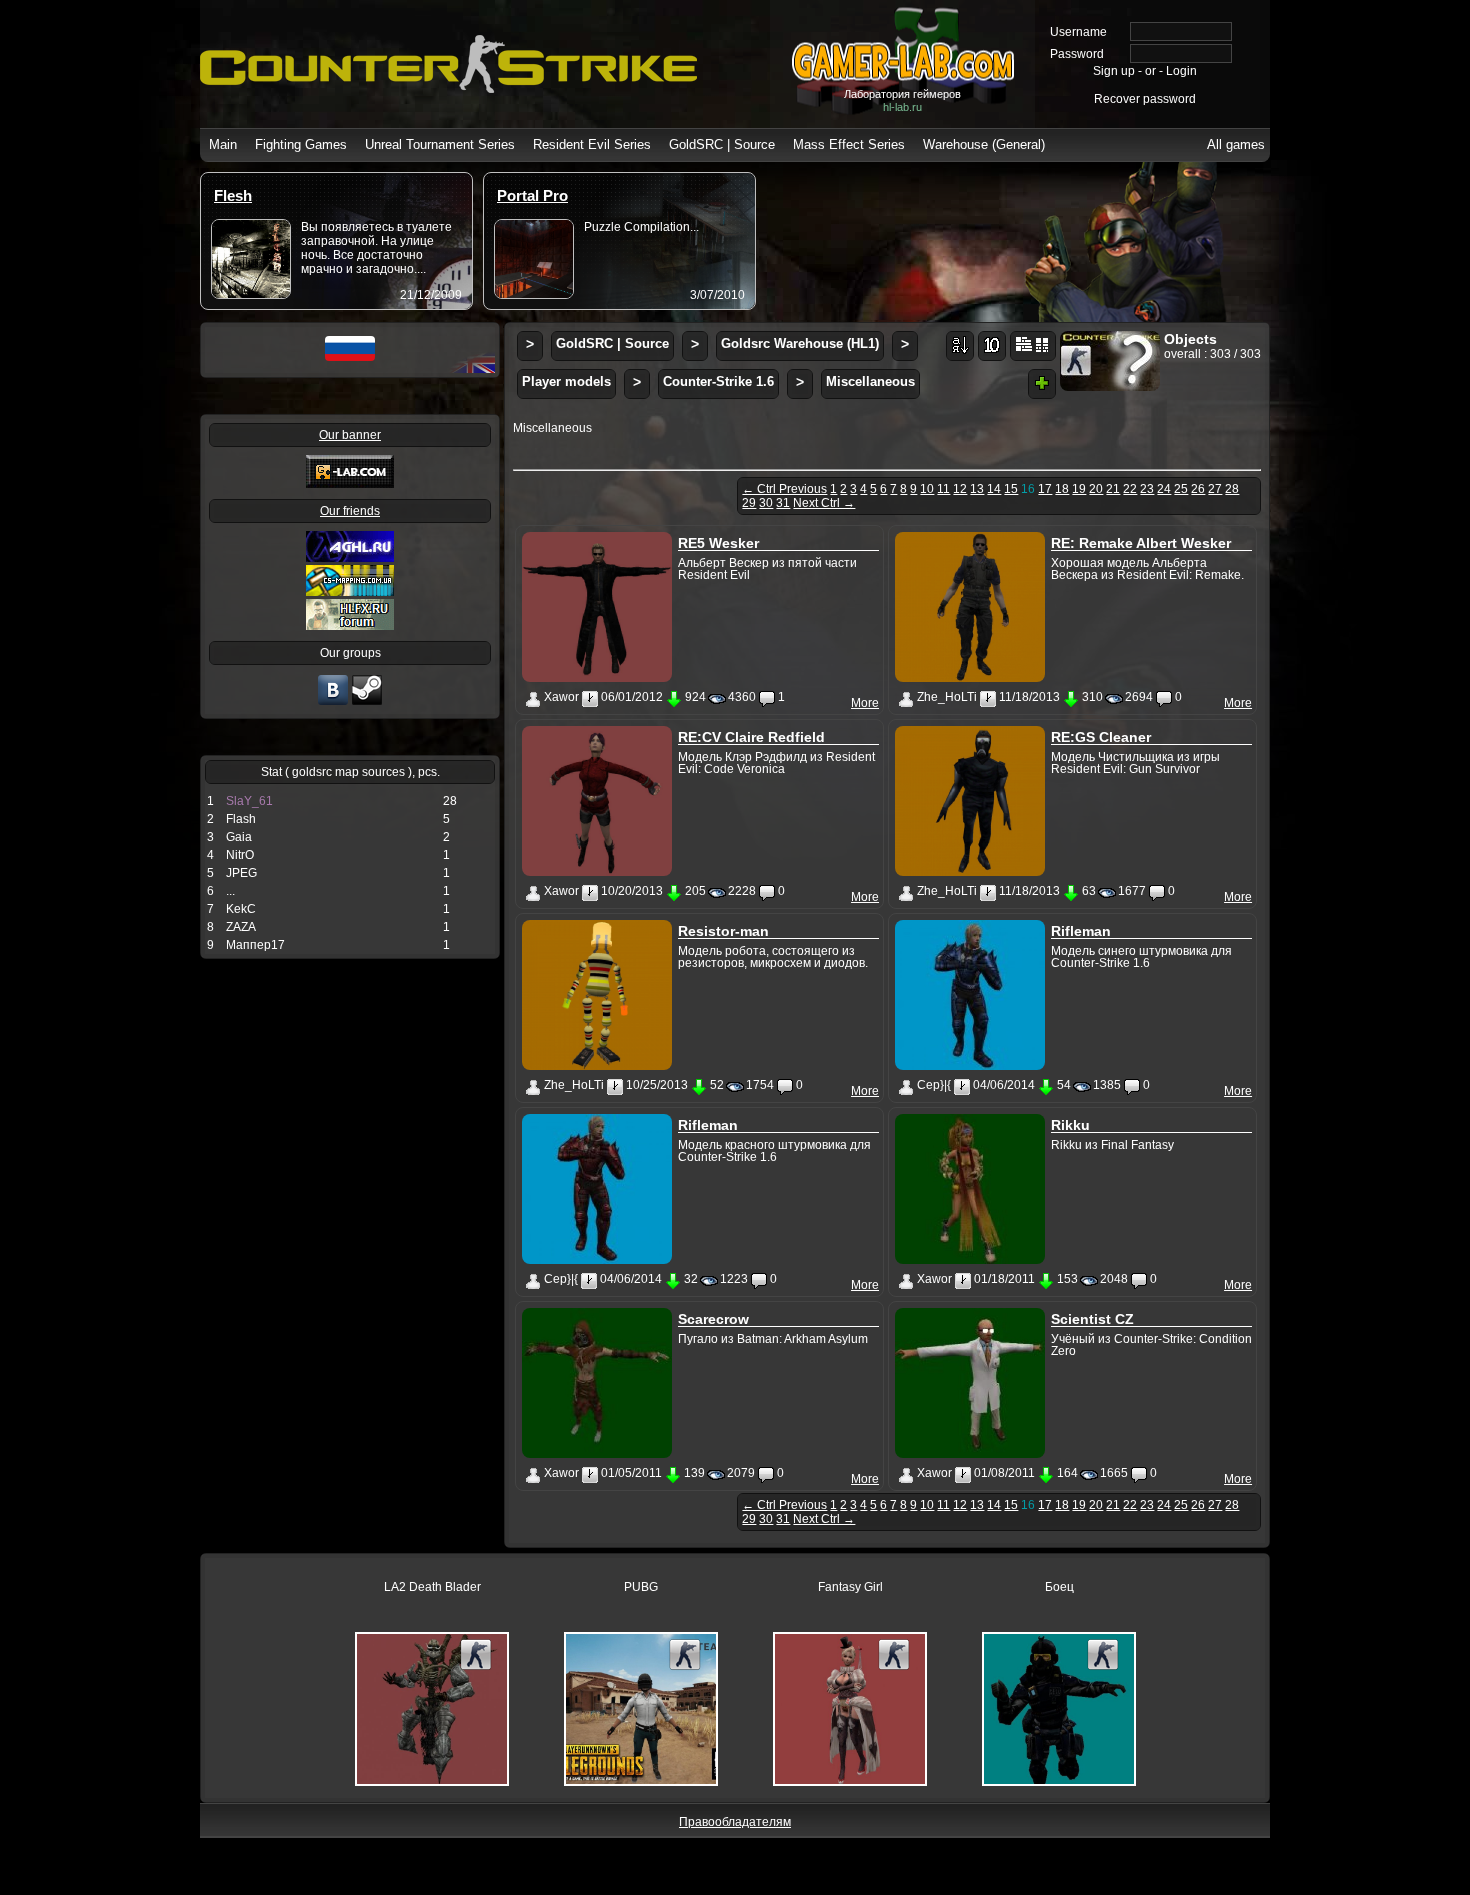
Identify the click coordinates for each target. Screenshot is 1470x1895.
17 (1045, 489)
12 (960, 489)
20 (1096, 489)
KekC (241, 909)
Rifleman (1081, 931)
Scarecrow (713, 1319)
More (865, 703)
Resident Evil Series (592, 144)
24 (1164, 489)
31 (783, 503)
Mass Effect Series (849, 144)
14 (994, 489)
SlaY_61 (249, 801)
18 (1062, 489)
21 (1113, 489)
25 (1181, 489)
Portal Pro (532, 195)
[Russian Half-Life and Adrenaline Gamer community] (350, 558)
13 (977, 489)
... (230, 891)
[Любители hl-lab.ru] (367, 703)
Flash (241, 819)
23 (1147, 489)
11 (943, 489)
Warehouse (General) (984, 144)
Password (1077, 54)
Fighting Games (301, 144)
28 (1232, 489)
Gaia (239, 837)
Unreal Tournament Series (440, 144)
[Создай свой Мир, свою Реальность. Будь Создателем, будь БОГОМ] (350, 592)
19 (1079, 489)
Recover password (1145, 99)
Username (1078, 32)
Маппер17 (255, 945)
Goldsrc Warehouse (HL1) (800, 343)
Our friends (350, 511)
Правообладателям (735, 1822)
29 (749, 503)
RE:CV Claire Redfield (751, 737)
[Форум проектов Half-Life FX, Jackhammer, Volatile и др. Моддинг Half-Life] (350, 626)
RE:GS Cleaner (1101, 737)
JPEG (241, 873)
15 (1011, 489)
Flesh (233, 195)
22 (1130, 489)
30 (766, 503)
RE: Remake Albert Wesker (1141, 543)
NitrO (240, 855)
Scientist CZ (1092, 1319)
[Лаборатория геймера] (333, 703)
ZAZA (241, 927)
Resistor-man (723, 931)
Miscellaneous (870, 381)
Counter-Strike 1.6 (718, 381)
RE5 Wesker (718, 543)
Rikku (1070, 1125)
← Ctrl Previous (784, 489)
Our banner (350, 435)
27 (1215, 489)
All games (1236, 144)
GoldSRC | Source (722, 144)
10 (927, 489)
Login (1181, 71)
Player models (566, 381)
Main (223, 144)
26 (1198, 489)
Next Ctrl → (824, 503)
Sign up (1114, 71)
